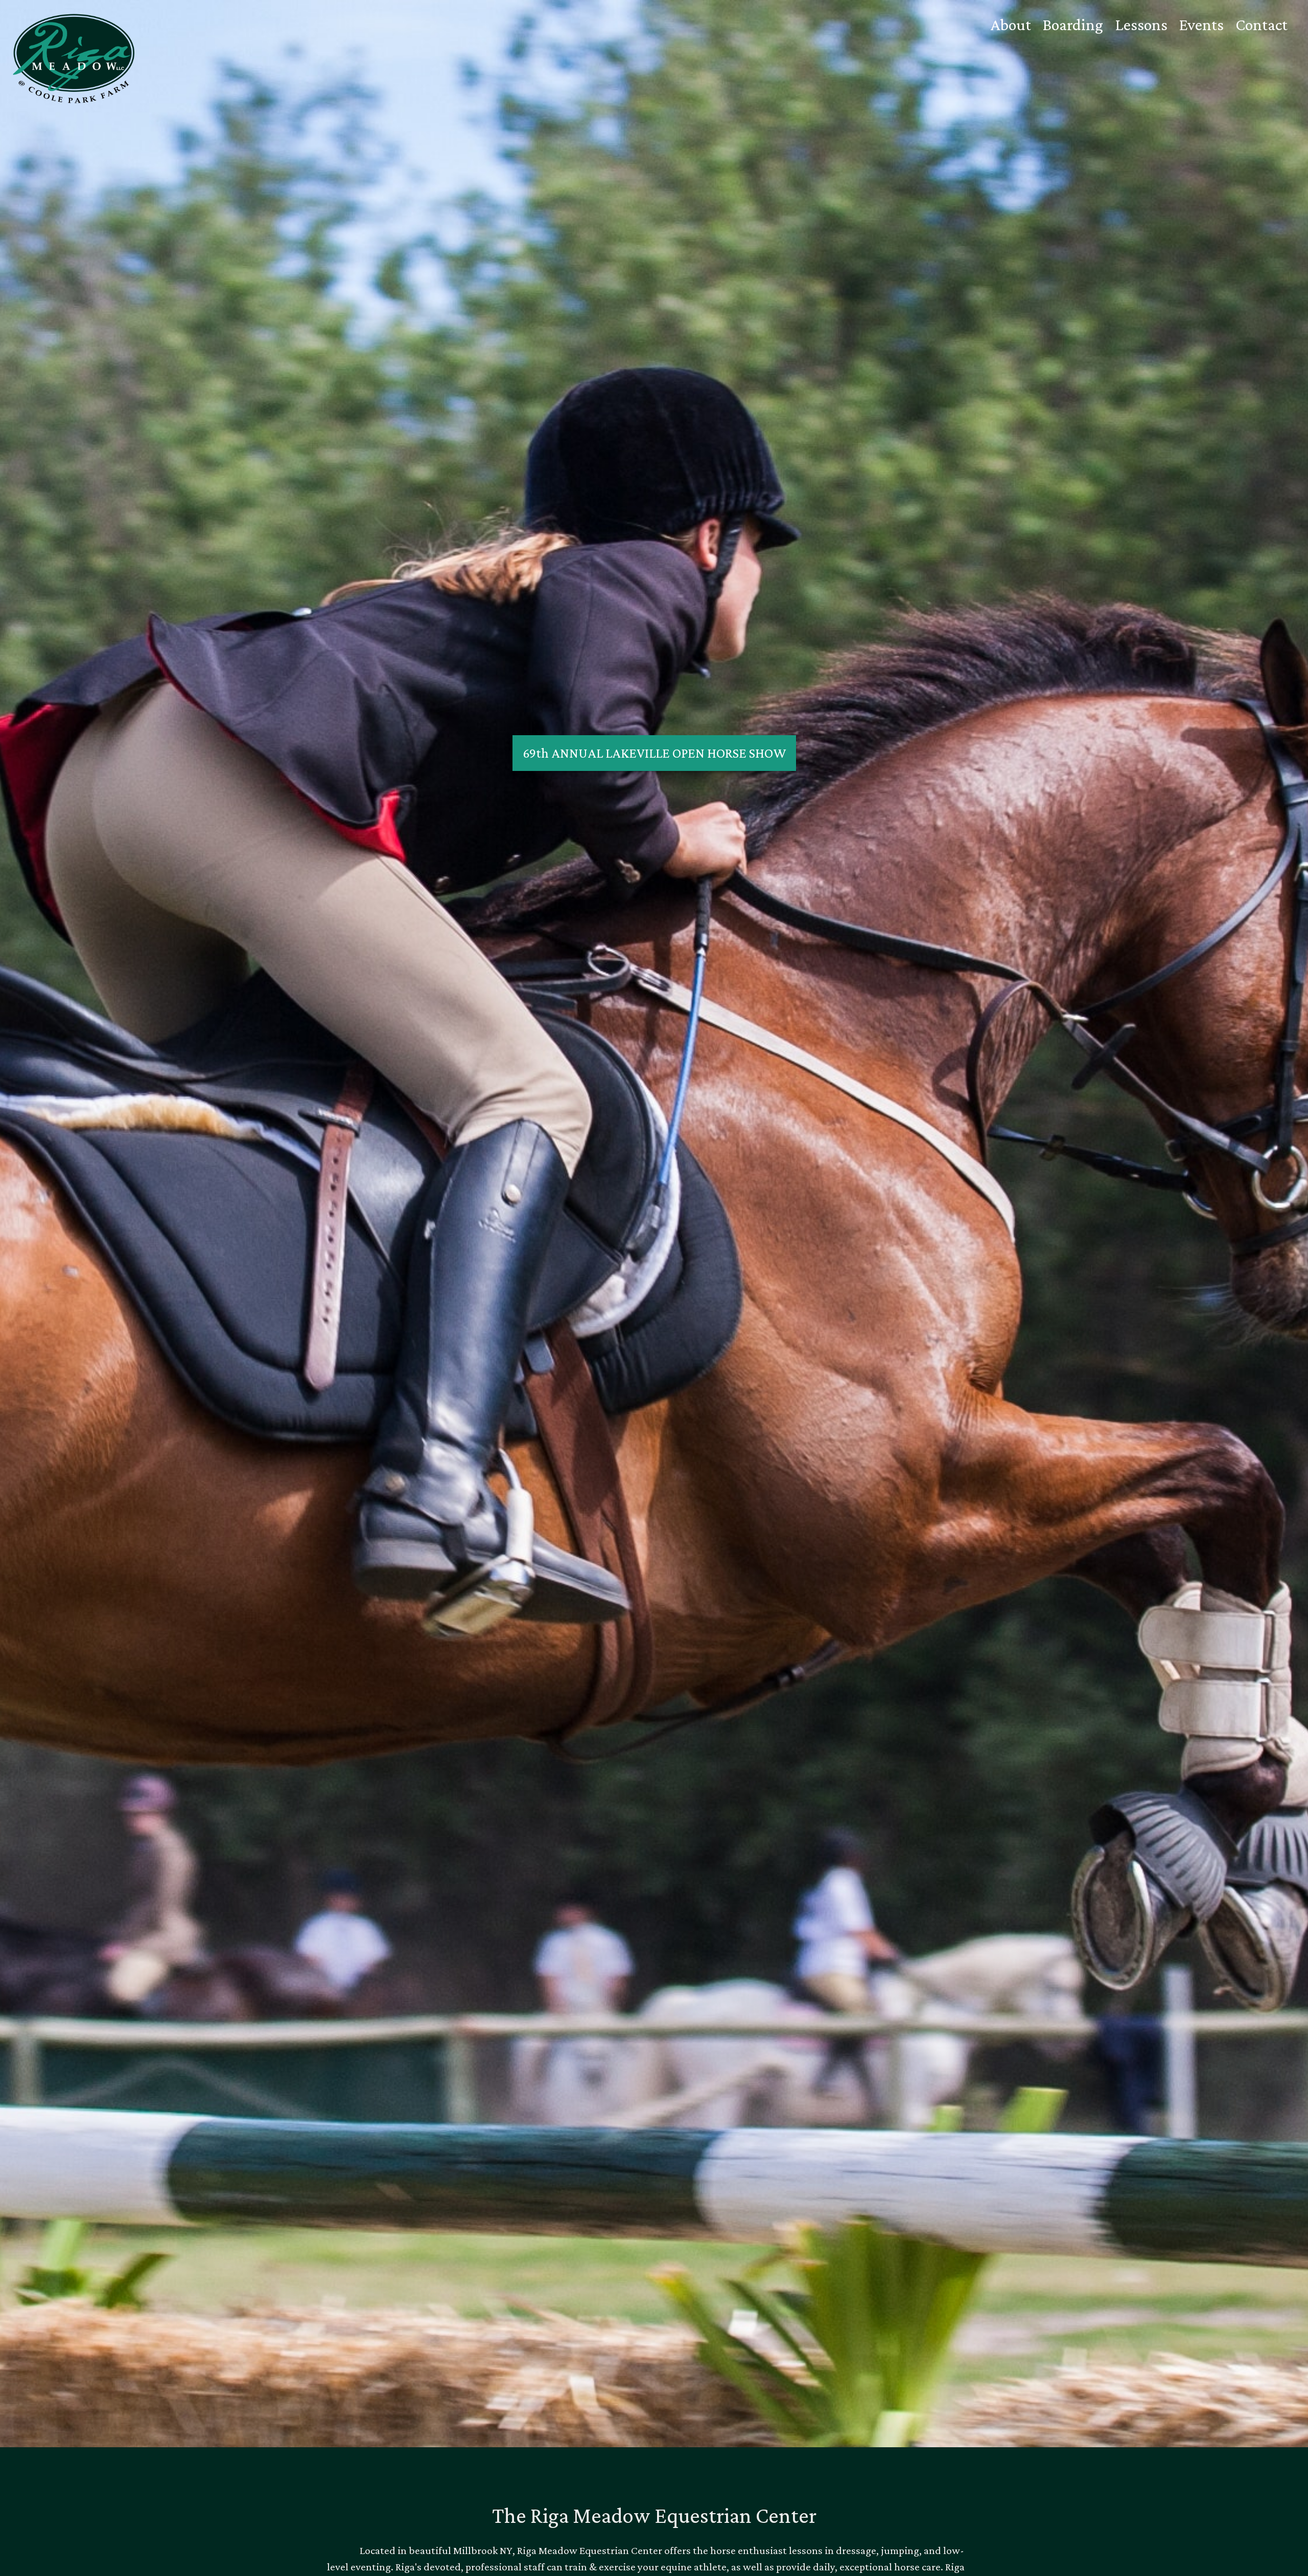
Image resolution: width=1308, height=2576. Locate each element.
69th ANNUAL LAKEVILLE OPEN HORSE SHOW (654, 753)
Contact (1262, 25)
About (1011, 25)
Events (1201, 25)
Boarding (1073, 25)
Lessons (1141, 25)
